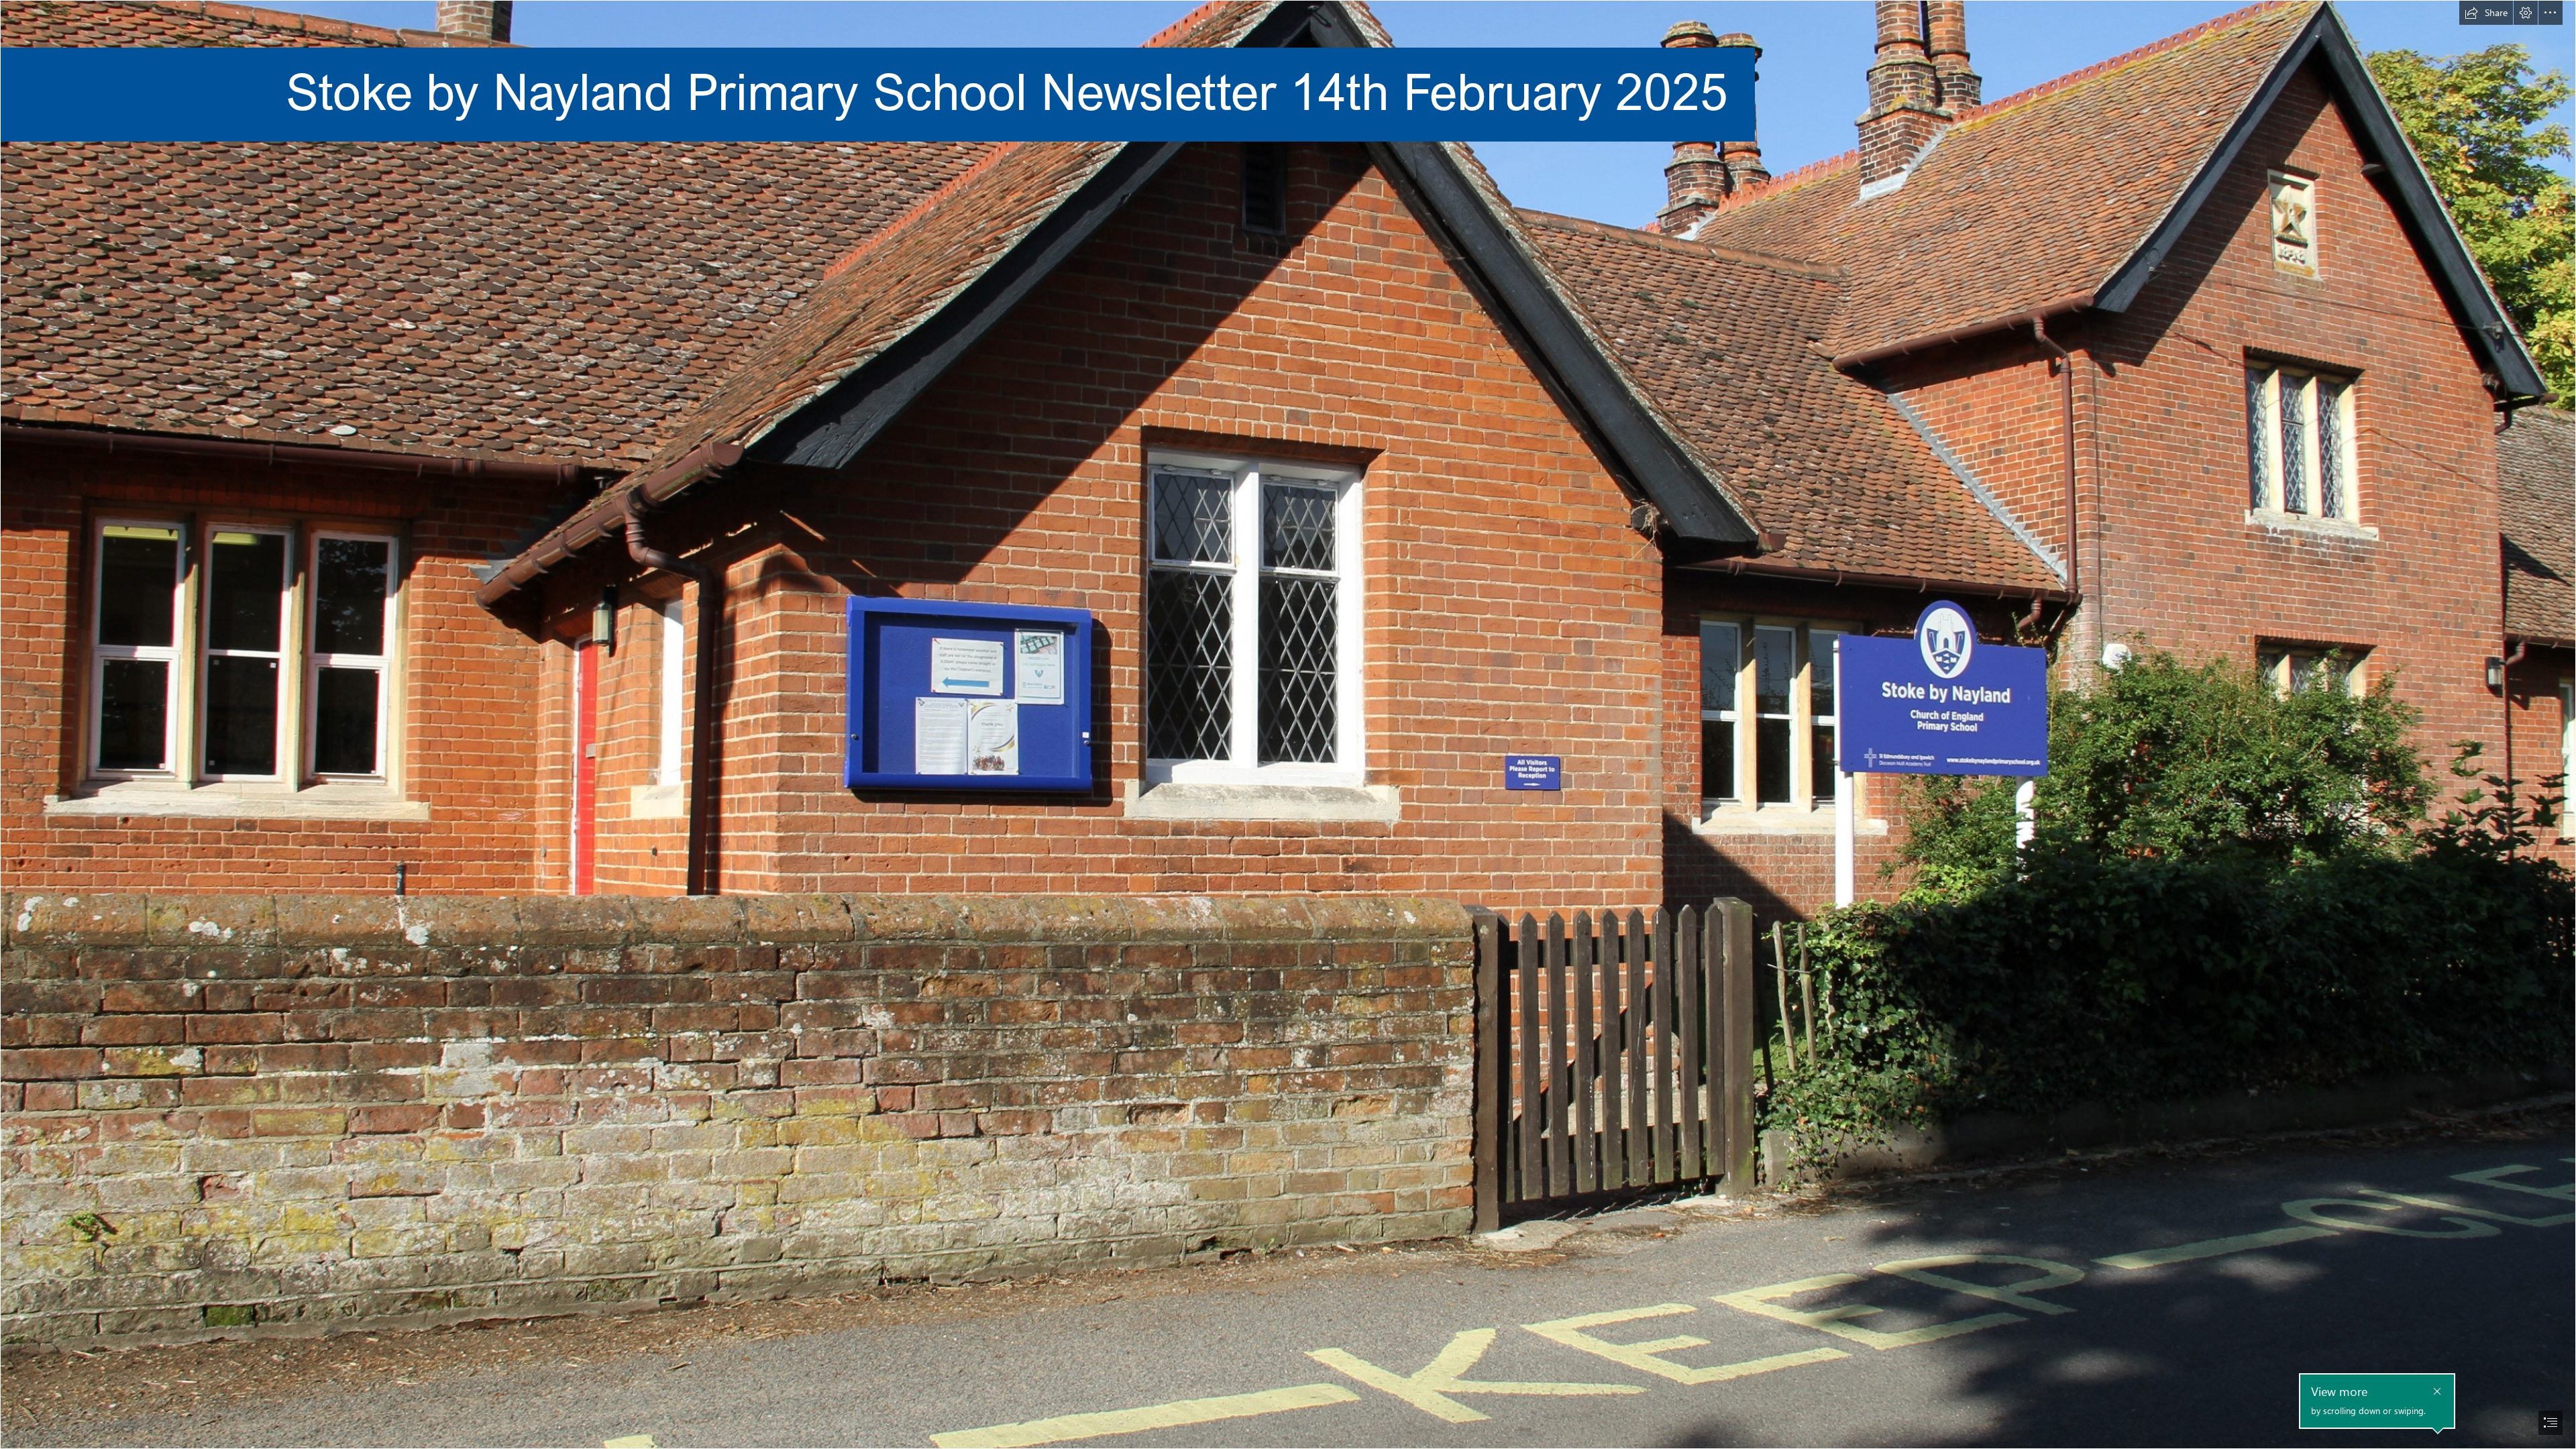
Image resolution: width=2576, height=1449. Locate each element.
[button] (2486, 13)
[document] (1288, 724)
